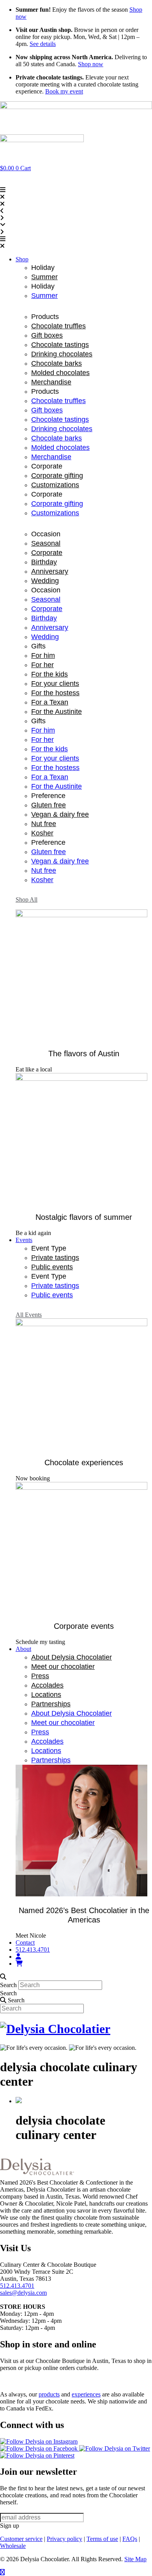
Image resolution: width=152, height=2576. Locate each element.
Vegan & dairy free (60, 814)
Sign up (10, 2526)
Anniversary (50, 571)
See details (43, 44)
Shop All (27, 899)
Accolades (47, 1685)
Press (40, 1676)
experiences (86, 2394)
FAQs (130, 2539)
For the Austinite (57, 712)
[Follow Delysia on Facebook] (40, 2448)
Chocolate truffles (58, 326)
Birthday (44, 562)
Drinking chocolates (62, 354)
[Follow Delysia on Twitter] (115, 2448)
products (49, 2394)
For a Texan (50, 702)
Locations (46, 1695)
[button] (76, 243)
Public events (52, 1267)
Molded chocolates (60, 373)
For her (42, 665)
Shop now (91, 64)
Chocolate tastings (60, 345)
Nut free (44, 824)
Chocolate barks (57, 363)
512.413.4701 (17, 2286)
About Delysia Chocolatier (72, 1657)
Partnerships (51, 1704)
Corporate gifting (57, 476)
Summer (44, 277)
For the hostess (55, 693)
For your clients (55, 684)
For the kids (49, 674)
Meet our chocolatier (63, 1667)
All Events (29, 1315)
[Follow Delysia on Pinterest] (37, 2455)
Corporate (47, 553)
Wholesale (13, 2546)
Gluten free (49, 805)
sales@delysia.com (23, 2293)
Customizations (55, 485)
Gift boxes (47, 335)
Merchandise (51, 382)
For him (43, 655)
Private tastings (55, 1258)
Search (8, 1985)
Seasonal (46, 543)
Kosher (42, 833)
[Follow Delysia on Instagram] (39, 2441)
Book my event (64, 91)
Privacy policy (65, 2539)
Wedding (45, 581)
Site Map (135, 2559)
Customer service (21, 2539)
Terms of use (102, 2539)
